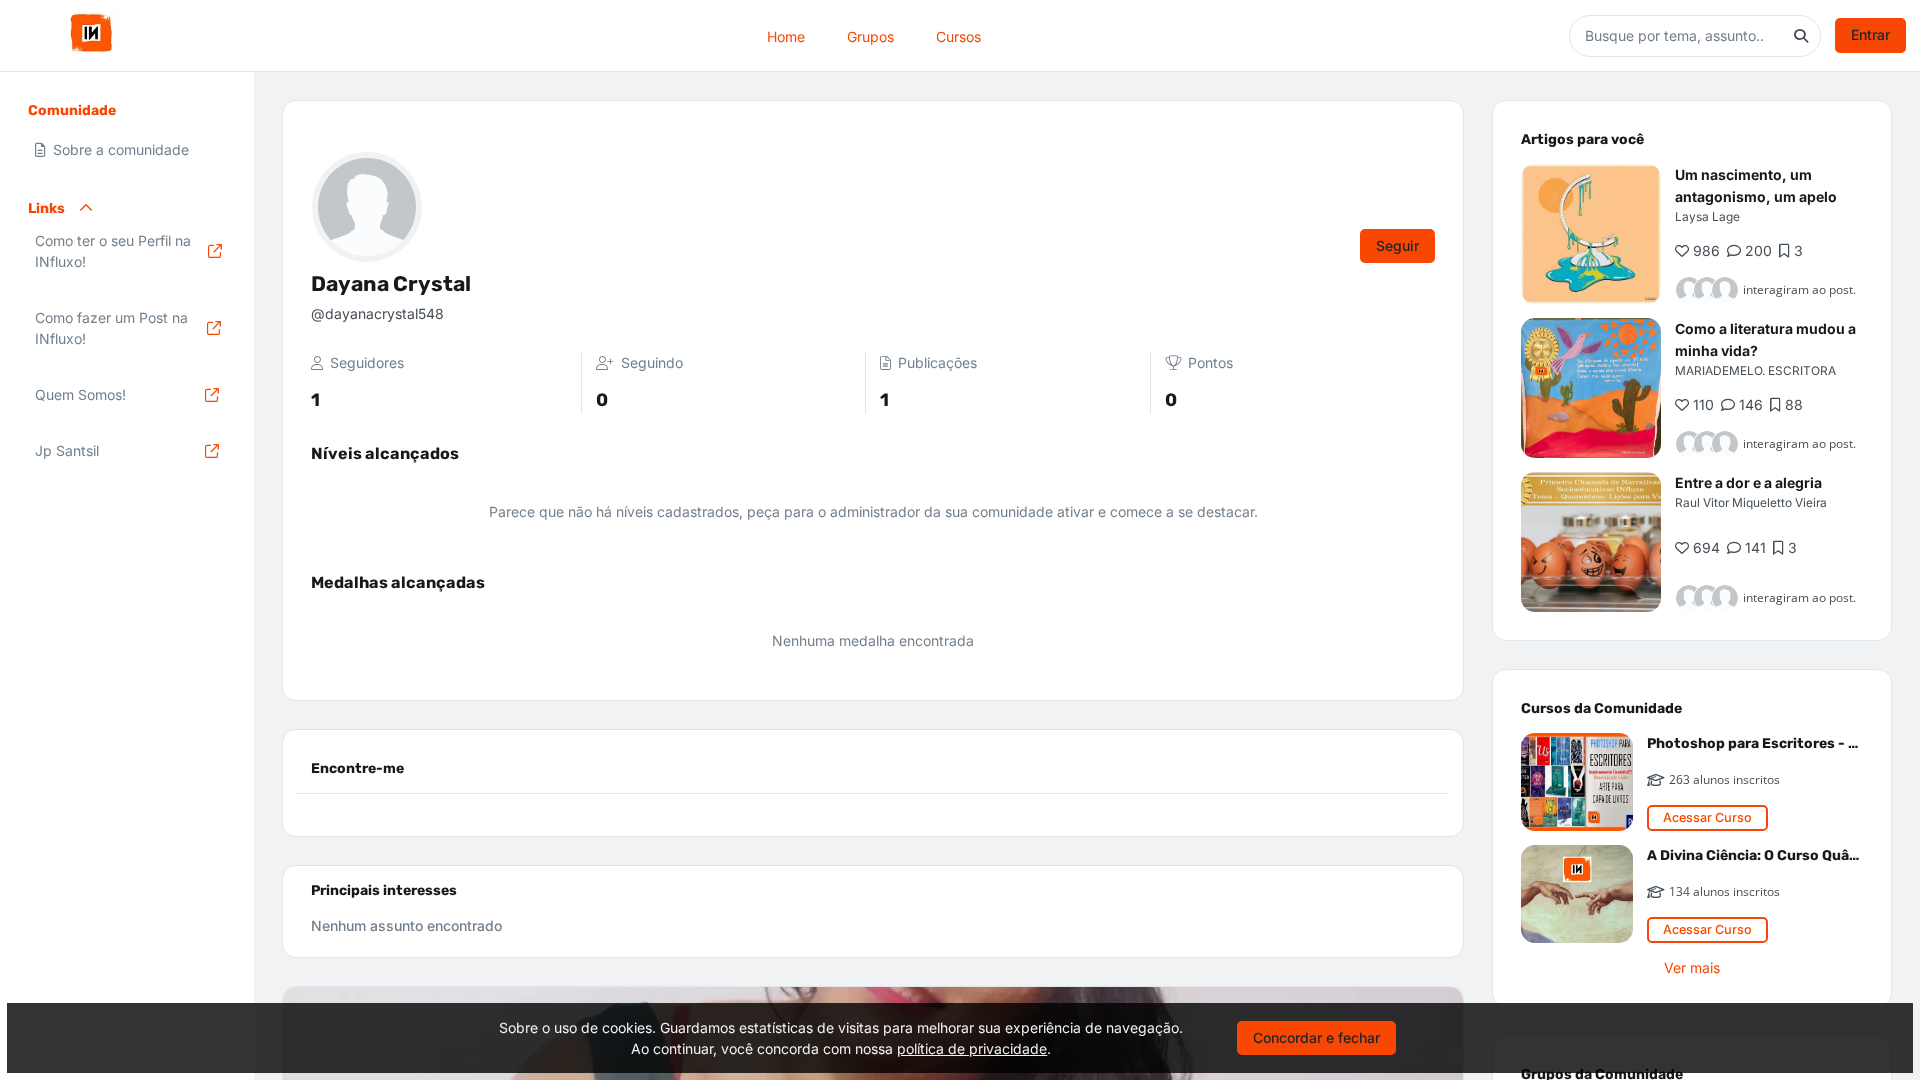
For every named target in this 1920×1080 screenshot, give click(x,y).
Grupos (870, 35)
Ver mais (1692, 967)
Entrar (1870, 34)
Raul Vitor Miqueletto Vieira (1751, 502)
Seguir (1397, 245)
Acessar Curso (1707, 817)
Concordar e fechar (1316, 1037)
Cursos (958, 35)
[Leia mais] (1591, 234)
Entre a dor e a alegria (1748, 482)
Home (786, 35)
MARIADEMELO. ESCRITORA (1755, 370)
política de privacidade (972, 1048)
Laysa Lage (1707, 216)
